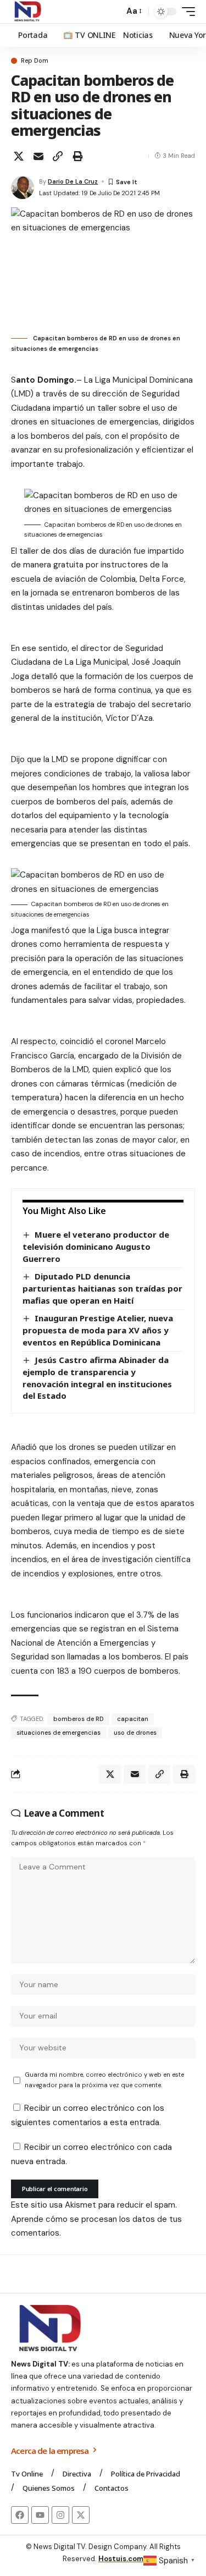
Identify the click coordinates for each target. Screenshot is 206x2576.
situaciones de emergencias (59, 1733)
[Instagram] (60, 2515)
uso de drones (135, 1733)
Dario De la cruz (73, 181)
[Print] (77, 156)
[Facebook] (20, 2515)
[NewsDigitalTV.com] (27, 12)
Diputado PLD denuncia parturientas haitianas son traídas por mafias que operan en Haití (102, 1288)
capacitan (133, 1719)
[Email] (38, 156)
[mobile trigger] (186, 12)
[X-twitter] (81, 2515)
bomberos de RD (79, 1719)
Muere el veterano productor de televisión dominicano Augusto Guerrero (96, 1246)
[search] (113, 12)
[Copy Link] (58, 156)
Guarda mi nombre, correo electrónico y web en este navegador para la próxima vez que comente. (104, 2080)
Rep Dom (35, 61)
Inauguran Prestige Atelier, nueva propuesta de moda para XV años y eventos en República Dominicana (98, 1330)
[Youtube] (40, 2515)
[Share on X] (19, 156)
